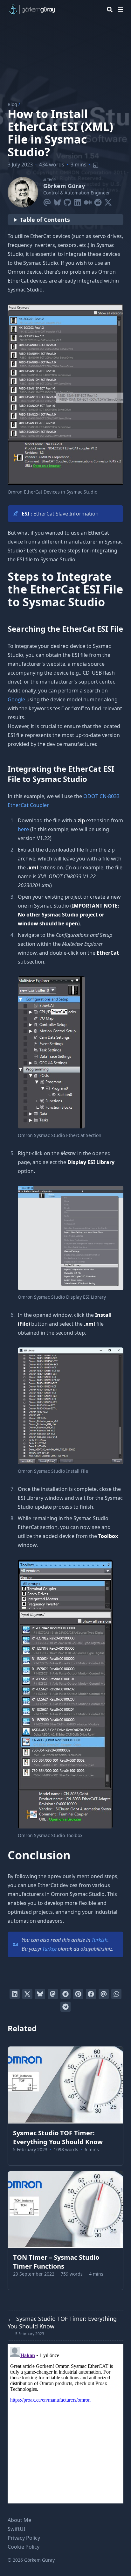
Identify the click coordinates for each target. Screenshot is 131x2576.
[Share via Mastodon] (53, 1994)
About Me (19, 2520)
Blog (12, 104)
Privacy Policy (24, 2538)
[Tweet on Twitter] (27, 1994)
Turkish (100, 1940)
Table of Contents (45, 220)
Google (16, 699)
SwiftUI (16, 2529)
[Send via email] (104, 1994)
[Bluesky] (57, 201)
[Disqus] (65, 2424)
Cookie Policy (24, 2547)
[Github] (67, 201)
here (23, 829)
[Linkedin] (78, 201)
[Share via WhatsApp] (116, 1994)
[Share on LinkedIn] (15, 1994)
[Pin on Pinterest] (78, 1994)
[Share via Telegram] (65, 2007)
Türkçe (49, 1949)
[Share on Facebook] (91, 1994)
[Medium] (88, 201)
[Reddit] (98, 201)
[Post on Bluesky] (40, 1994)
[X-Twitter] (108, 201)
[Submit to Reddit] (65, 1994)
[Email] (47, 201)
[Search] (110, 10)
